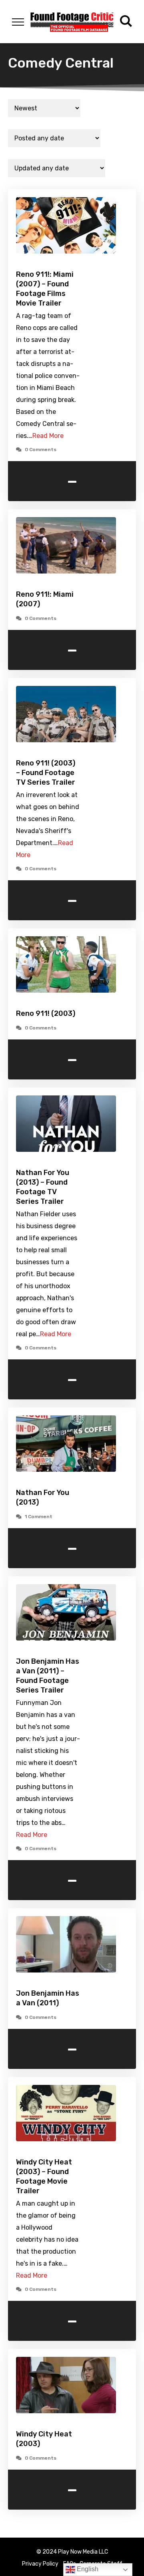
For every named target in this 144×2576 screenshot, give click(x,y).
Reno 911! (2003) (46, 1013)
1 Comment (39, 1517)
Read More (48, 436)
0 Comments (41, 450)
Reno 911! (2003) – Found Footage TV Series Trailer (46, 773)
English (87, 2569)
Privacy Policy (40, 2564)
